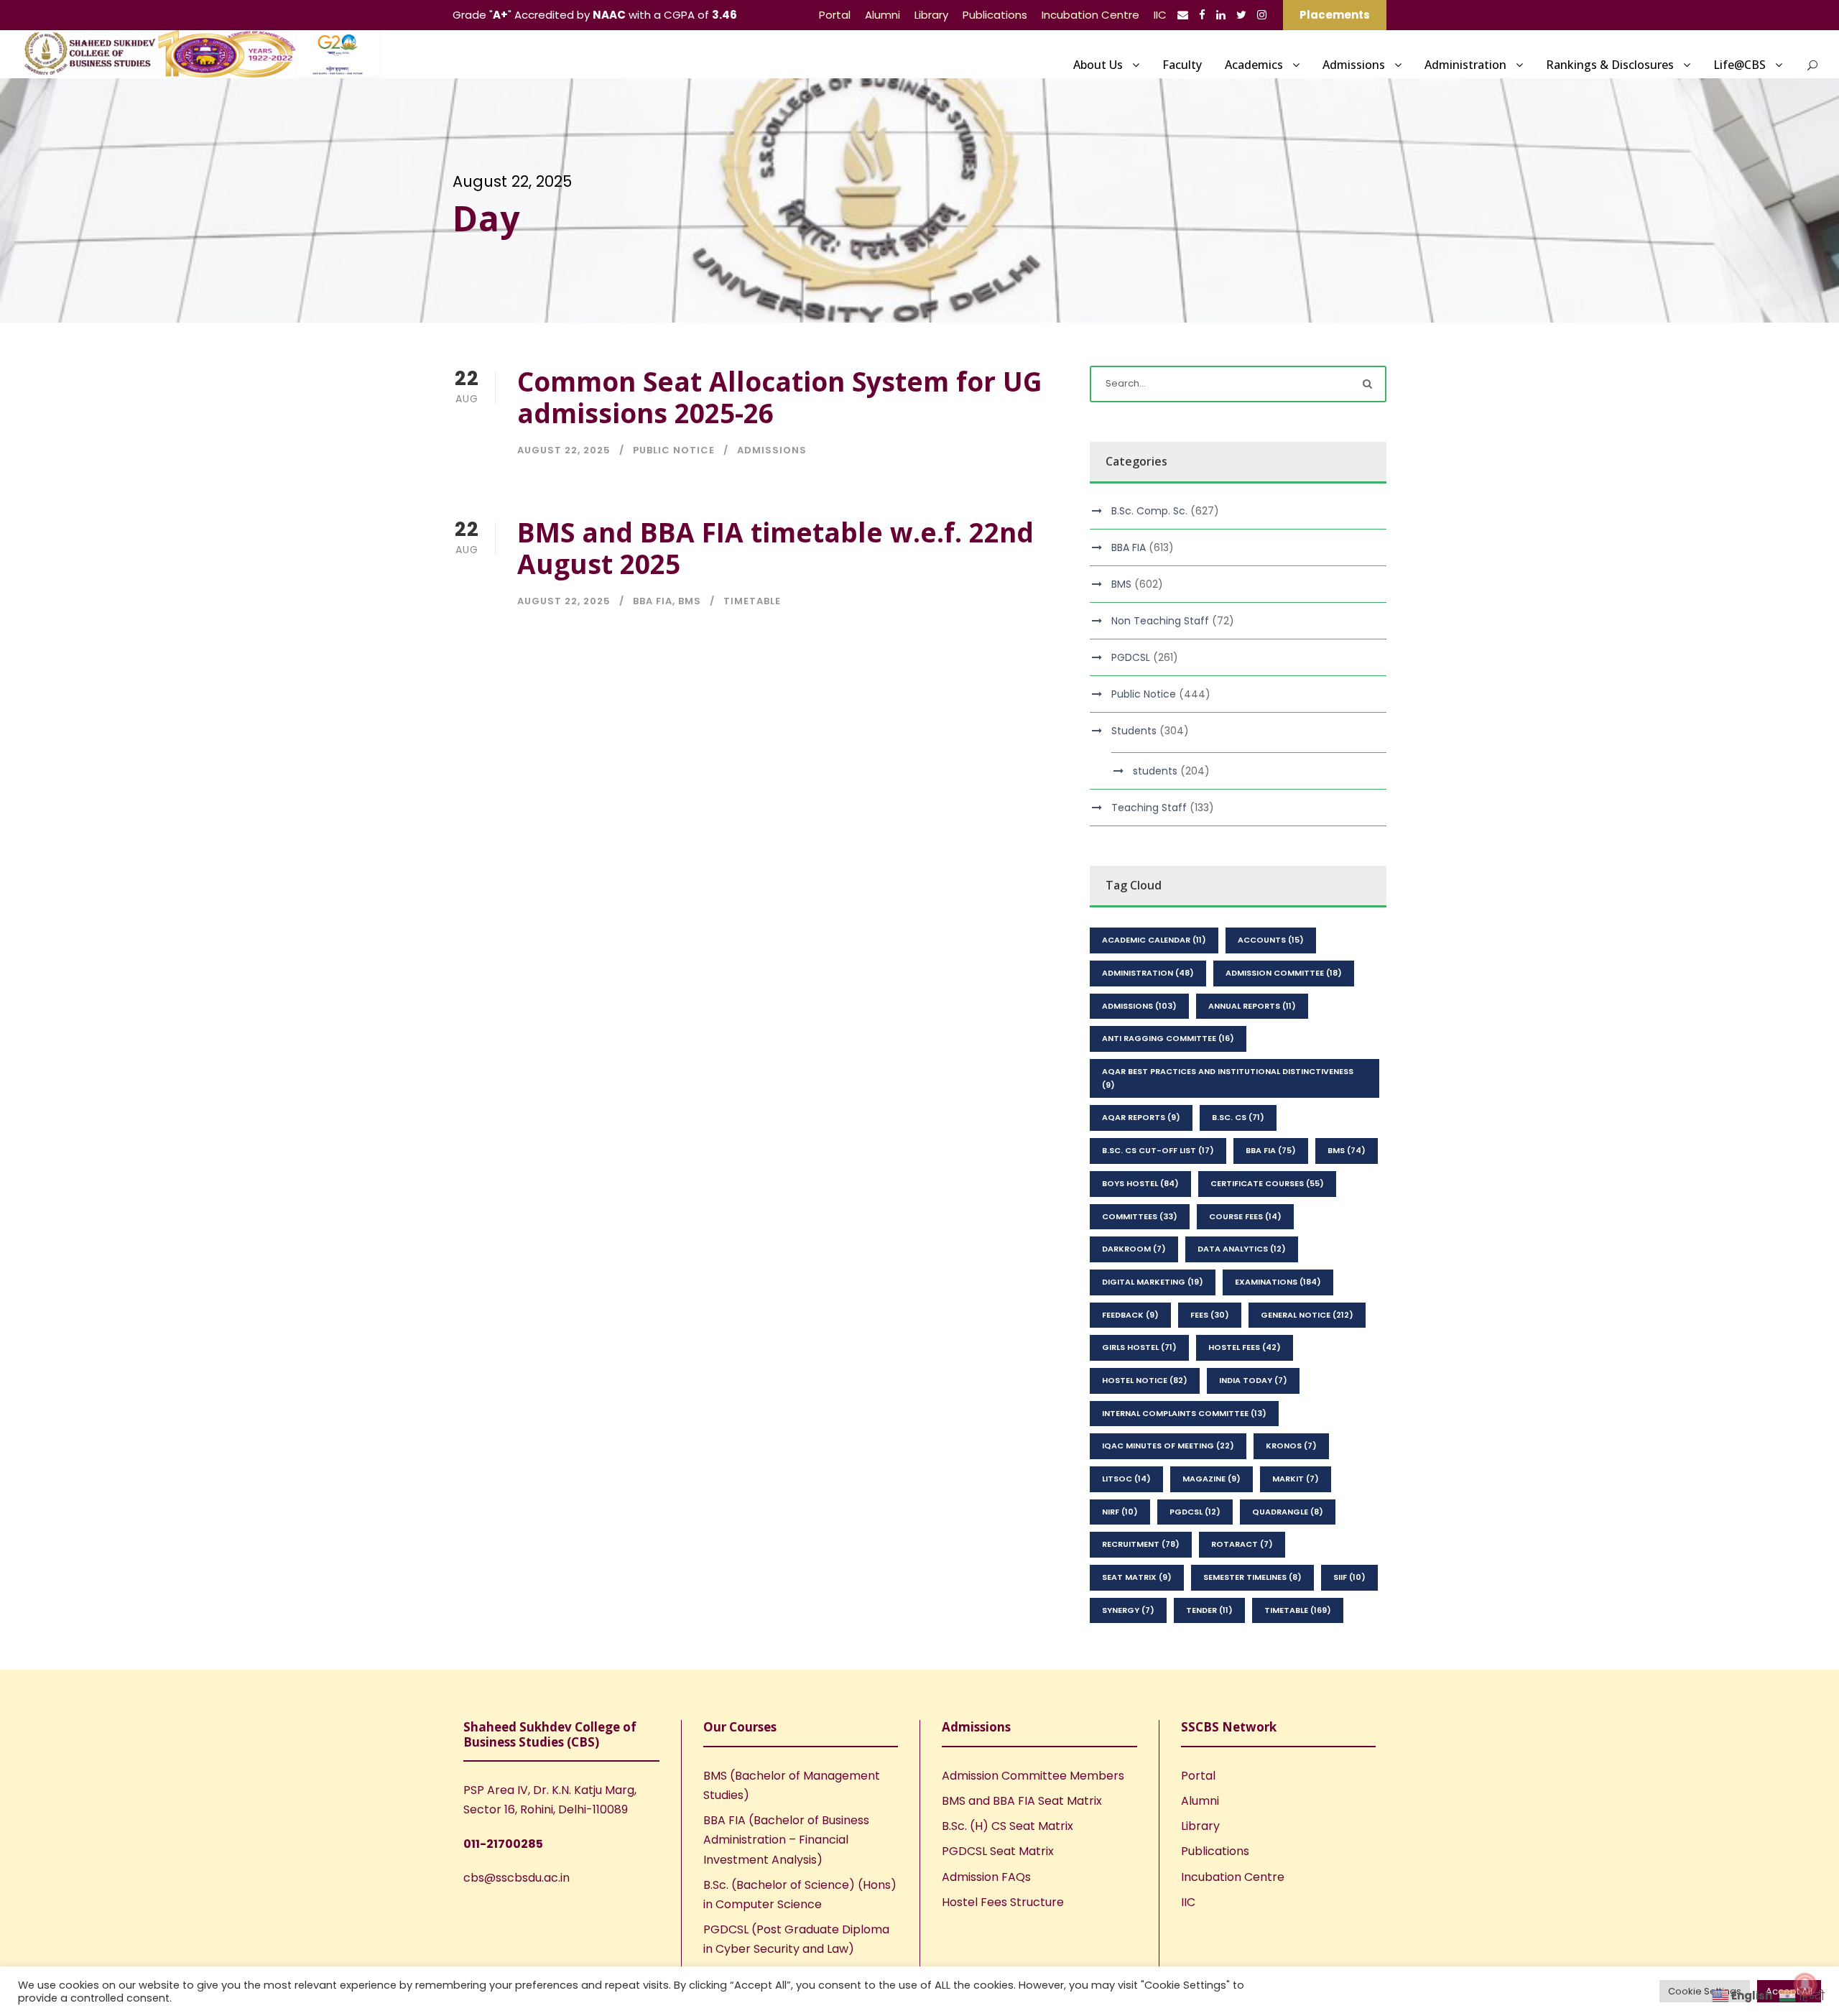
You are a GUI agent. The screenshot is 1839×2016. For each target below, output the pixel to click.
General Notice (1307, 1315)
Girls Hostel (1139, 1347)
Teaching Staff (1149, 808)
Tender (1209, 1610)
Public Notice (674, 450)
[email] (1183, 15)
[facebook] (1202, 15)
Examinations (1278, 1282)
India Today (1253, 1380)
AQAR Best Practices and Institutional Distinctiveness (1228, 1078)
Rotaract (1242, 1544)
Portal (835, 15)
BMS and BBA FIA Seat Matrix (1022, 1801)
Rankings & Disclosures (1610, 65)
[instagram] (1262, 15)
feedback (1130, 1315)
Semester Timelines (1252, 1577)
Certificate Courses (1267, 1183)
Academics (1254, 65)
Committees (1140, 1216)
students (1155, 771)
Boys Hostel (1140, 1183)
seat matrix (1137, 1577)
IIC (1160, 15)
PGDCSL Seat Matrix (998, 1851)
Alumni (883, 15)
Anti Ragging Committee (1168, 1038)
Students (1134, 731)
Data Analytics (1242, 1249)
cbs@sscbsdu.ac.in (517, 1878)
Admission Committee (1284, 973)
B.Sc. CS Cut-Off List (1158, 1150)
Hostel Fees (1245, 1347)
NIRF (1120, 1512)
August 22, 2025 (564, 450)
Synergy (1128, 1610)
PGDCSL (1131, 657)
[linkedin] (1221, 15)
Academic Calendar (1154, 940)
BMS (690, 601)
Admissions (1354, 65)
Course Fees (1245, 1216)
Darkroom (1134, 1249)
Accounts (1271, 940)
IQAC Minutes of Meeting (1168, 1446)
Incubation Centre (1090, 15)
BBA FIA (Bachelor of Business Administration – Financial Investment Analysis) (786, 1840)
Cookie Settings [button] (1705, 1991)
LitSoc (1126, 1479)
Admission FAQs (986, 1877)
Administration (1465, 65)
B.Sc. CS (1238, 1117)
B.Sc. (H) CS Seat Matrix (1007, 1826)
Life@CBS (1740, 65)
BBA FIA (653, 601)
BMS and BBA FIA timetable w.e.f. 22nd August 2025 (775, 548)
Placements (1335, 15)
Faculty (1182, 65)
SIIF (1349, 1577)
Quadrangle (1288, 1512)
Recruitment (1141, 1544)
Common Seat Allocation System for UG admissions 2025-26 (780, 397)
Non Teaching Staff (1160, 621)
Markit (1296, 1479)
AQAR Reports (1141, 1117)
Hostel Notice (1145, 1380)
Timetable (752, 601)
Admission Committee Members (1033, 1776)
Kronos (1291, 1446)
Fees (1210, 1315)
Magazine (1212, 1479)
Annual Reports (1252, 1006)
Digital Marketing (1153, 1282)
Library (931, 15)
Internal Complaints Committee (1184, 1413)
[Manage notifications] (1805, 1984)
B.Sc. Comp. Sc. (1149, 511)
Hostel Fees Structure (1003, 1902)
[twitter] (1241, 15)
